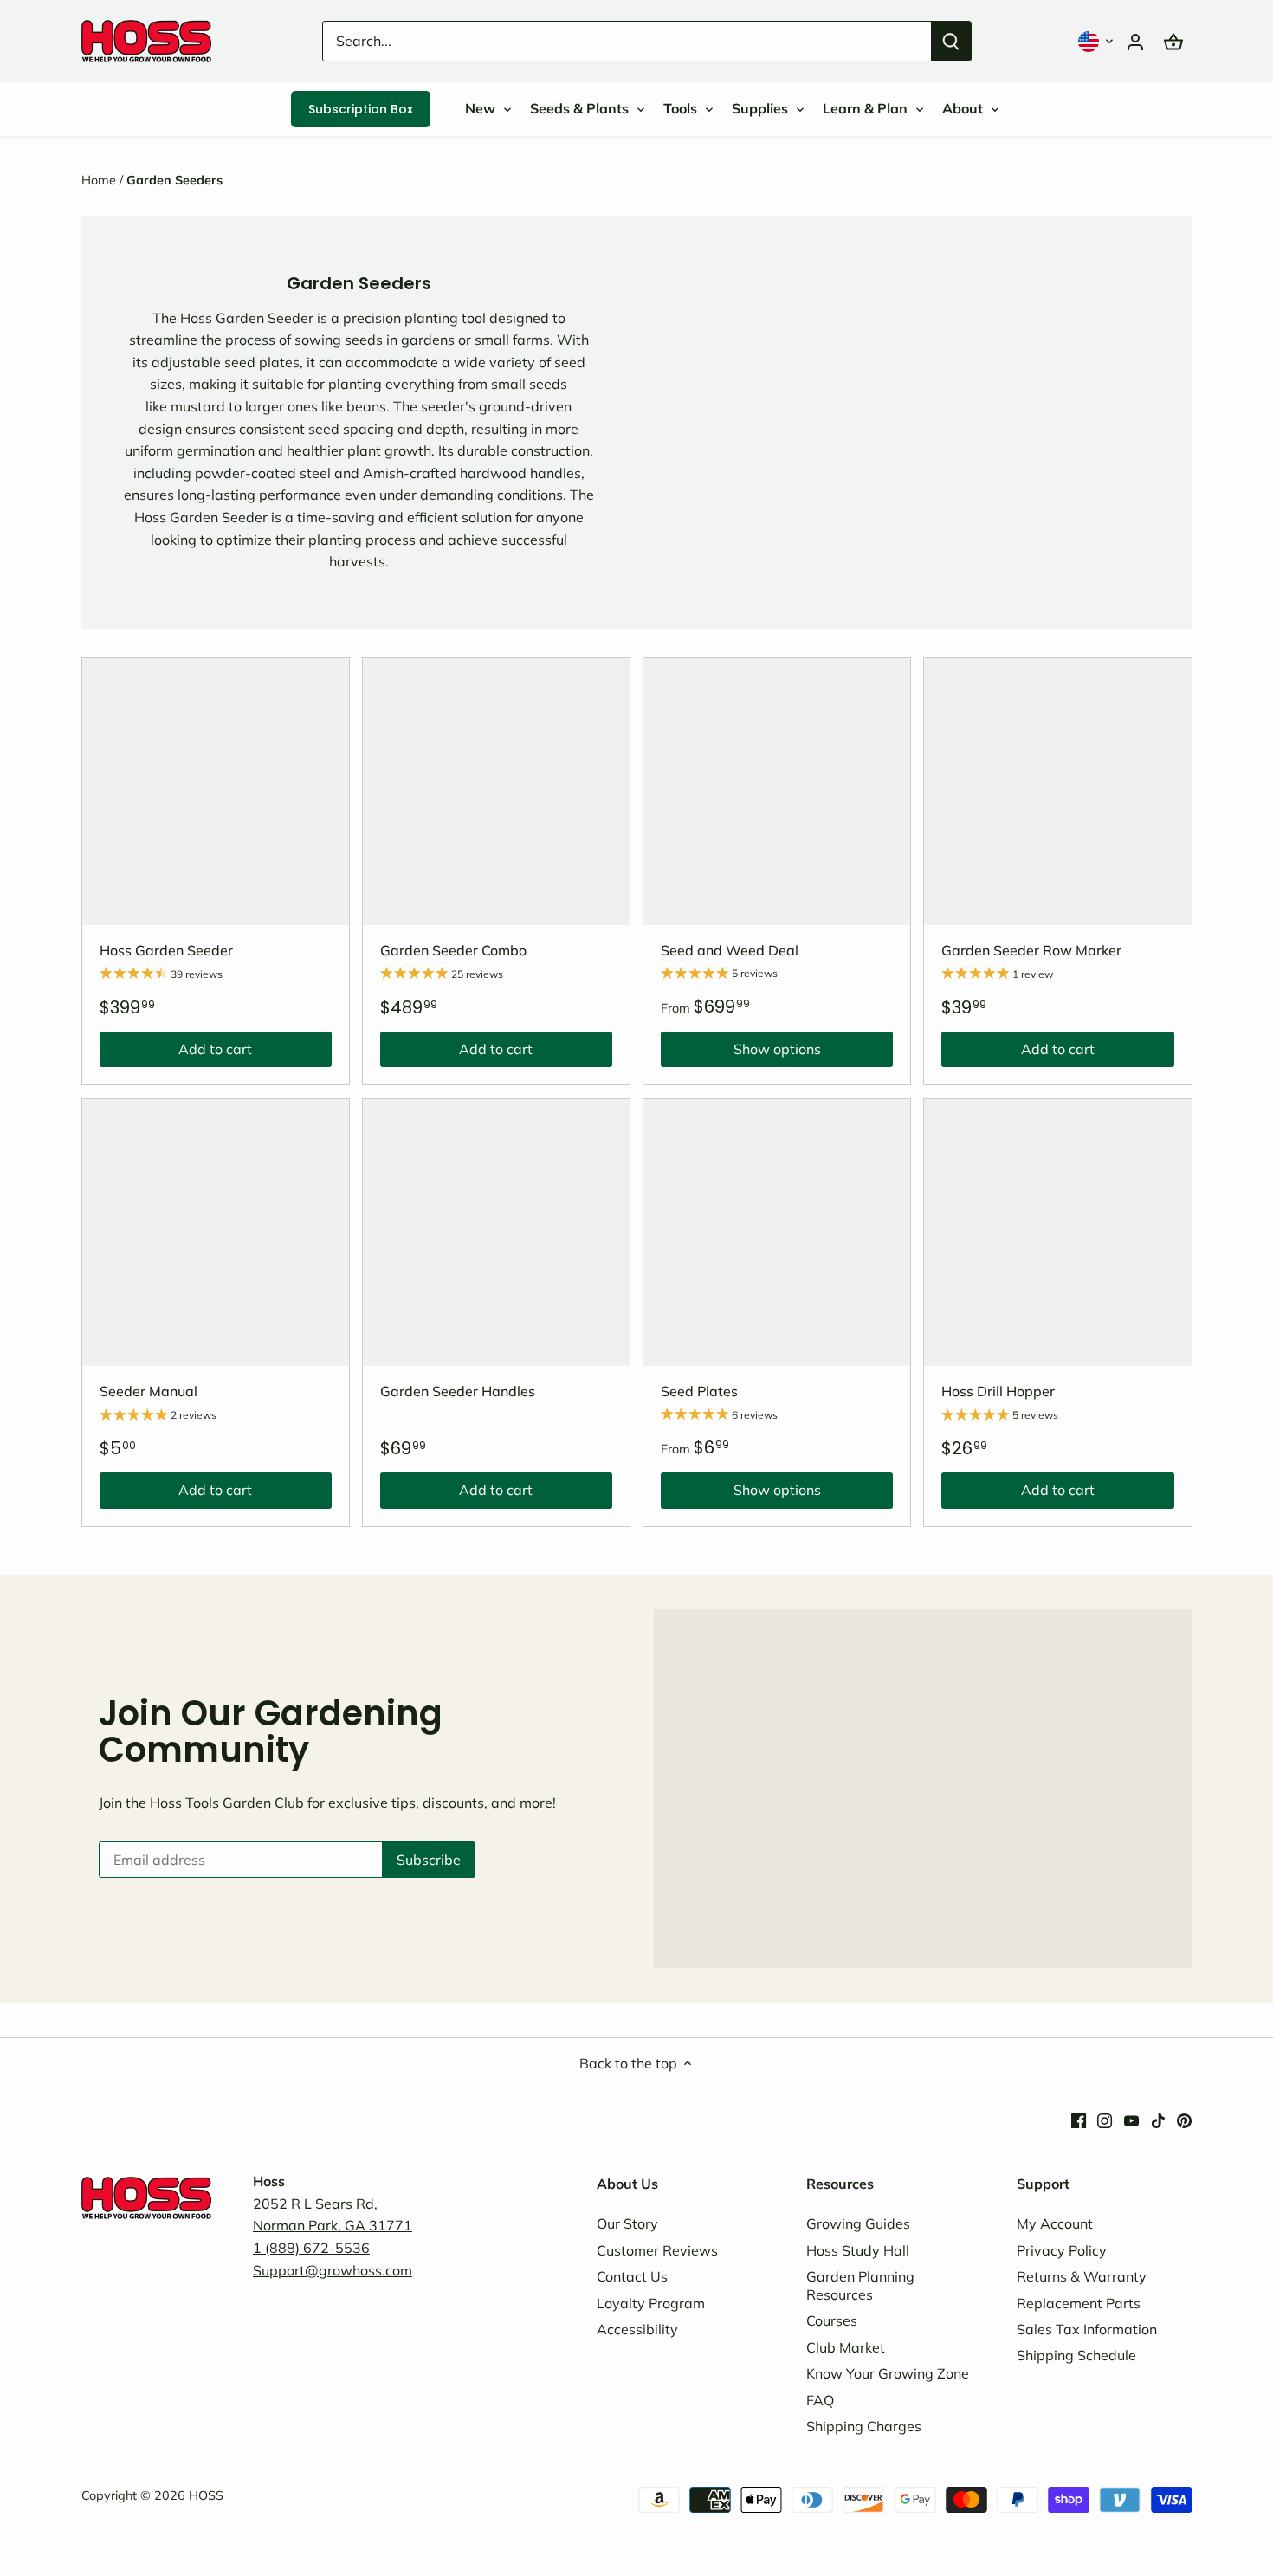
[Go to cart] (1173, 41)
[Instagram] (1105, 2120)
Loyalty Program (651, 2303)
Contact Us (632, 2276)
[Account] (1135, 41)
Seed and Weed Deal (730, 950)
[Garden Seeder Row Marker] (1057, 792)
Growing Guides (858, 2223)
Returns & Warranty (1082, 2276)
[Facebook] (1079, 2120)
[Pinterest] (1184, 2120)
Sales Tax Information (1087, 2329)
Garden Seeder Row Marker (1031, 950)
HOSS (206, 2495)
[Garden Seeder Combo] (496, 792)
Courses (832, 2320)
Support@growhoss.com (333, 2270)
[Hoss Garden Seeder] (216, 792)
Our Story (627, 2223)
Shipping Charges (864, 2426)
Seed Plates (699, 1391)
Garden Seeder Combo (453, 950)
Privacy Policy (1062, 2250)
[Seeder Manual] (216, 1233)
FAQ (820, 2400)
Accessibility (637, 2329)
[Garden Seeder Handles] (496, 1233)
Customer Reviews (657, 2250)
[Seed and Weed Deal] (777, 792)
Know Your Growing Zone (888, 2373)
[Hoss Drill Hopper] (1057, 1233)
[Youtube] (1131, 2120)
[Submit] (951, 41)
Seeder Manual (149, 1391)
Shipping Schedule (1076, 2355)
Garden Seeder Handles (458, 1391)
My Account (1055, 2223)
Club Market (846, 2347)
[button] (1097, 41)
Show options (741, 1053)
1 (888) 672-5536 (311, 2248)
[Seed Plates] (777, 1233)
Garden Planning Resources (860, 2285)
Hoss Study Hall (858, 2250)
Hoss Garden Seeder (166, 950)
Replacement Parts (1079, 2303)
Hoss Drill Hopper (998, 1391)
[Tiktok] (1158, 2120)
